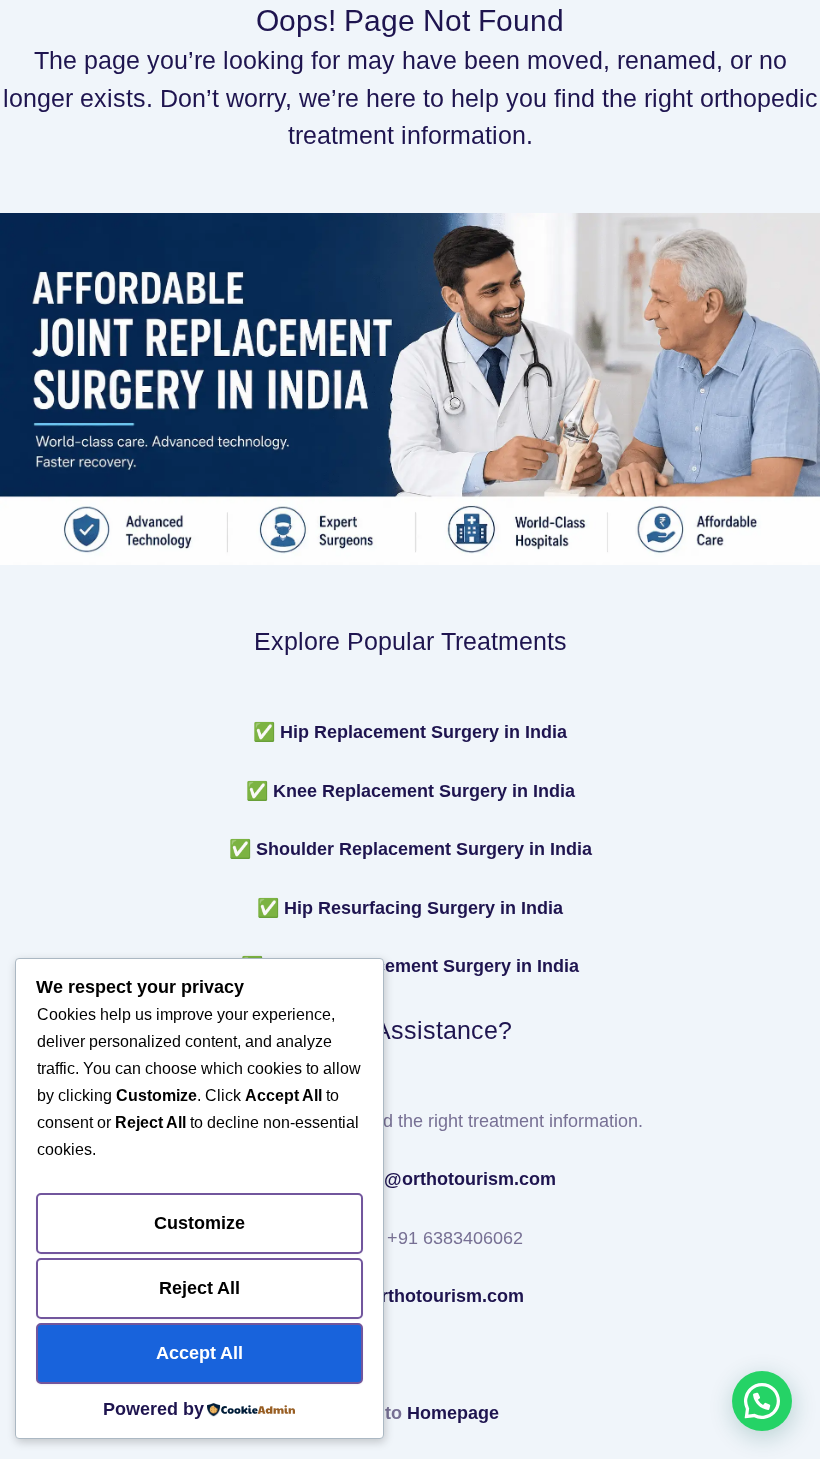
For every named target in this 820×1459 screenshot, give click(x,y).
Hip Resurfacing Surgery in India (423, 908)
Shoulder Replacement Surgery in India (424, 849)
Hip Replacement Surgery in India (423, 732)
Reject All (199, 1288)
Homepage (453, 1413)
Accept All (199, 1353)
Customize (199, 1223)
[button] (762, 1401)
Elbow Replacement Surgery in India (423, 966)
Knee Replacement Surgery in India (424, 791)
